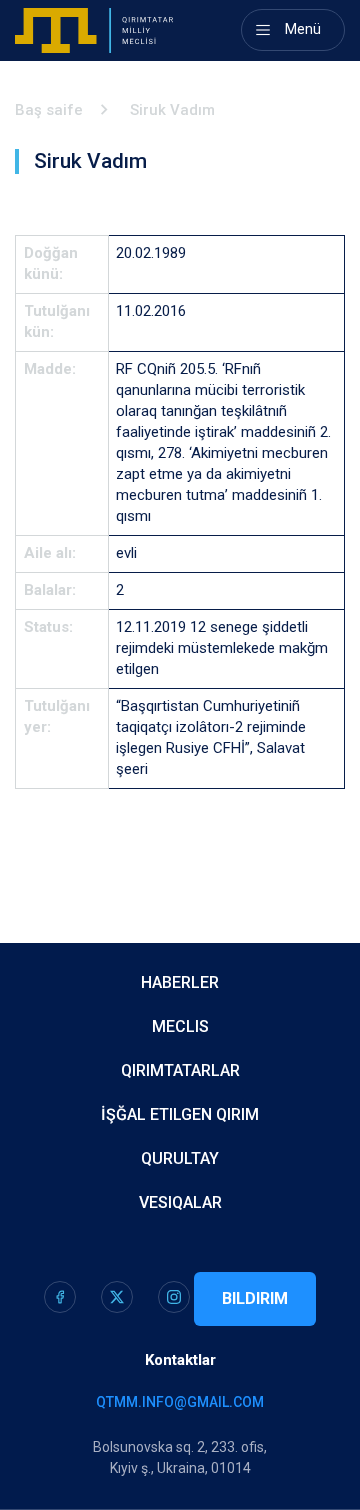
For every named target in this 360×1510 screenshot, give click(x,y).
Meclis (180, 1026)
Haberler (180, 982)
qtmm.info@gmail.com (180, 1402)
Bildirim (255, 1298)
